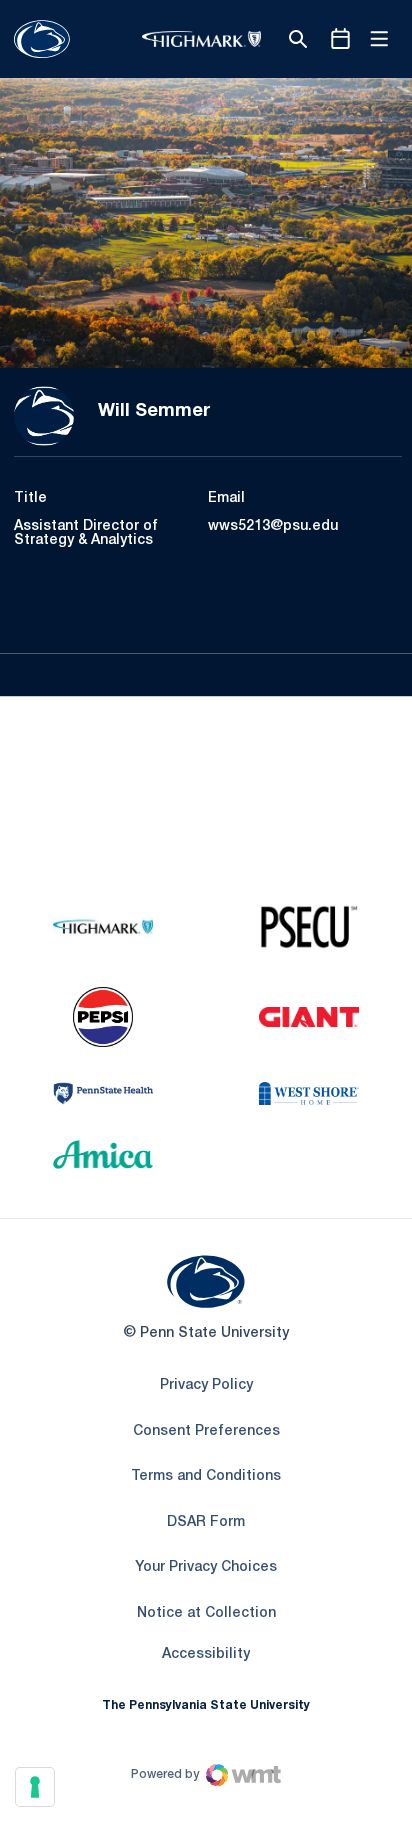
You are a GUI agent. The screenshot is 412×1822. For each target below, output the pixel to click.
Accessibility (206, 1654)
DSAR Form (206, 1522)
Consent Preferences (206, 1431)
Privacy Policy (206, 1385)
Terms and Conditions (206, 1476)
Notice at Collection (206, 1613)
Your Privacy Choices (206, 1567)
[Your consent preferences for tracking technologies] (35, 1787)
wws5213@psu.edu (273, 526)
